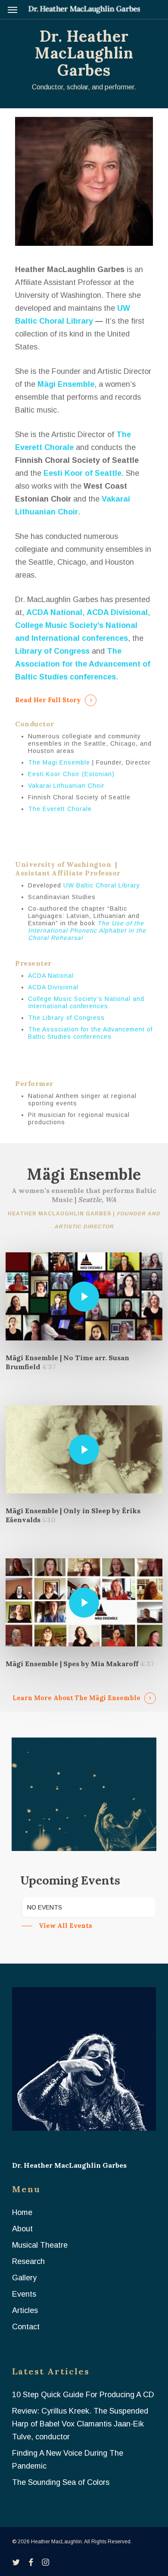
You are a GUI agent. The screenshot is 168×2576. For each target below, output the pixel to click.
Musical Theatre (40, 2245)
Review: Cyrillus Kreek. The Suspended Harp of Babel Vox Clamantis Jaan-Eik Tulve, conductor (80, 2424)
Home (22, 2212)
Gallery (24, 2278)
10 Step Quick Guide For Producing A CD (83, 2395)
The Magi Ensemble (59, 762)
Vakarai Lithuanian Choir (66, 786)
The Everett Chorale (60, 809)
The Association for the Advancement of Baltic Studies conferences (90, 1033)
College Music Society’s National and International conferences (86, 1002)
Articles (25, 2310)
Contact (26, 2327)
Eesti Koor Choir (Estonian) (71, 774)
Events (24, 2294)
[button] (12, 9)
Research (28, 2261)
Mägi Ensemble (66, 384)
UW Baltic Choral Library (102, 885)
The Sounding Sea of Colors (61, 2482)
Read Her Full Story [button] (48, 700)
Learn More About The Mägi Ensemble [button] (76, 1698)
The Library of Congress (66, 1018)
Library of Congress (52, 651)
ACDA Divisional (117, 612)
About (22, 2229)
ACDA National (54, 612)
